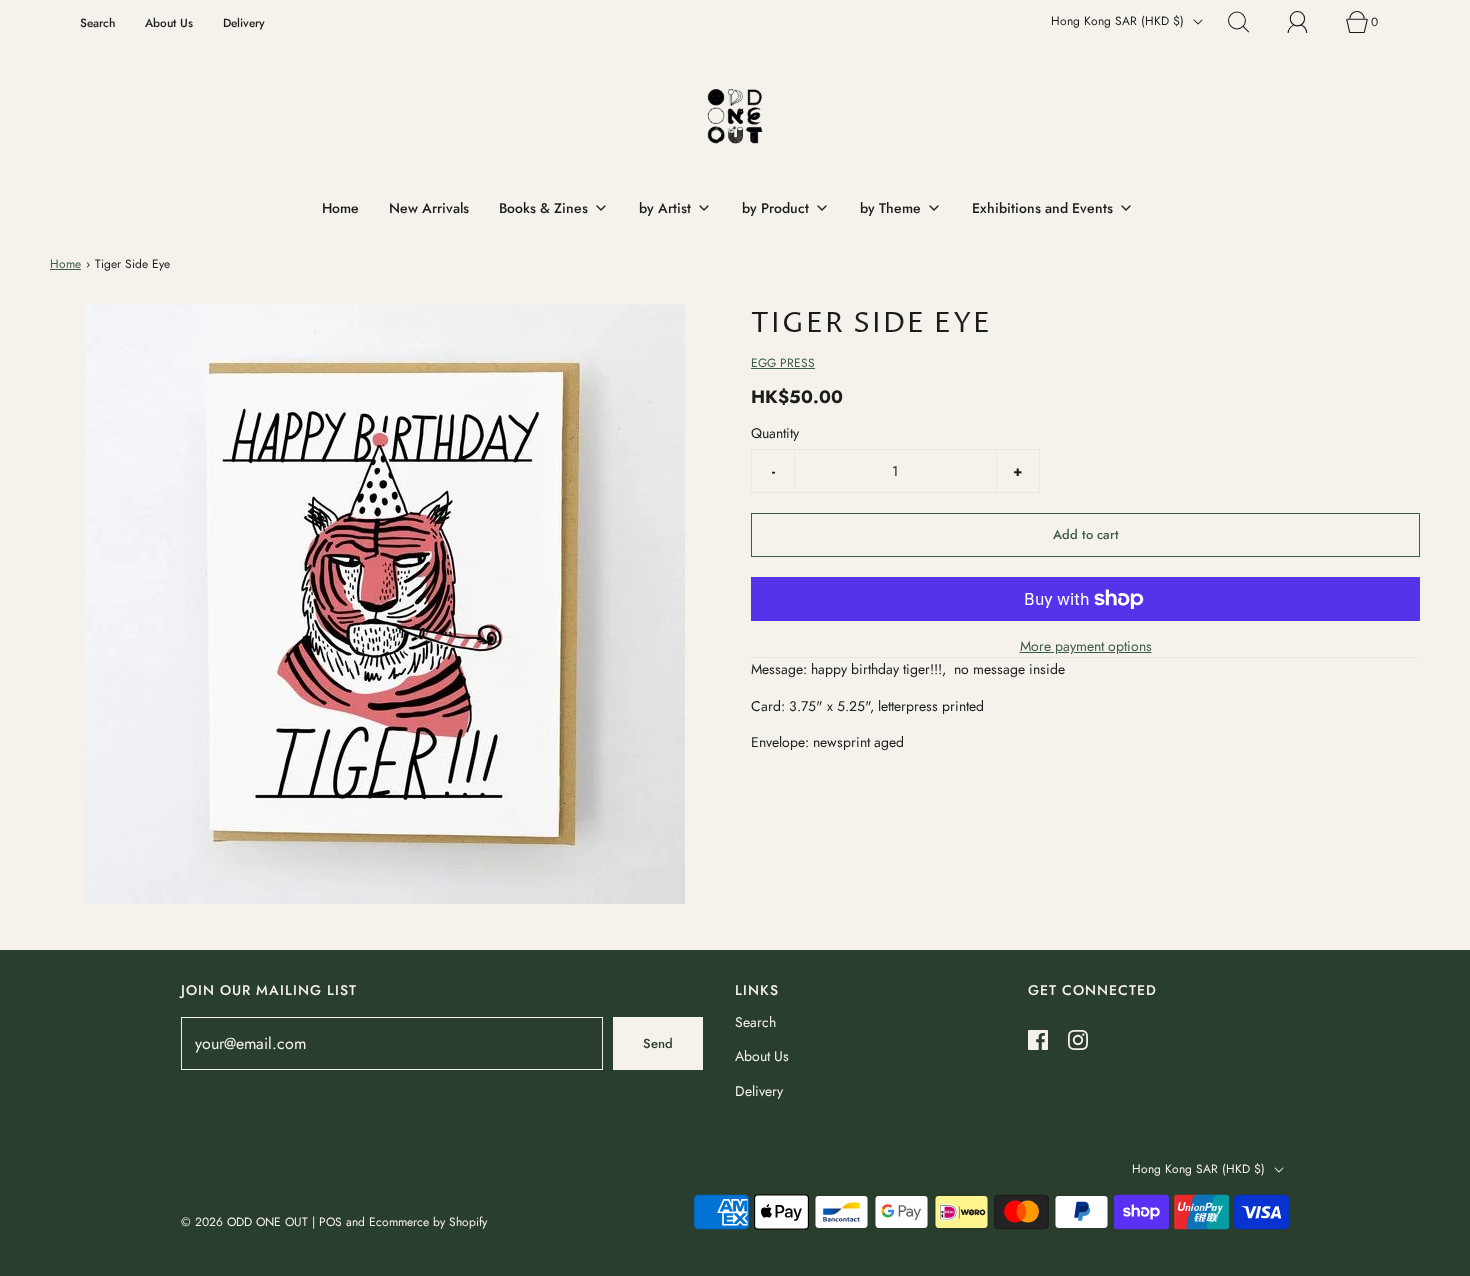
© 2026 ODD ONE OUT (244, 1222)
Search (97, 22)
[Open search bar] (1250, 22)
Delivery (244, 22)
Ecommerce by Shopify (428, 1222)
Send (658, 1043)
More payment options (1086, 646)
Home (340, 208)
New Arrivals (429, 208)
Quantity (775, 433)
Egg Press (783, 363)
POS (330, 1222)
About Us (169, 22)
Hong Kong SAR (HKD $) (1119, 21)
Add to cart (1086, 534)
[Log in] (1309, 22)
